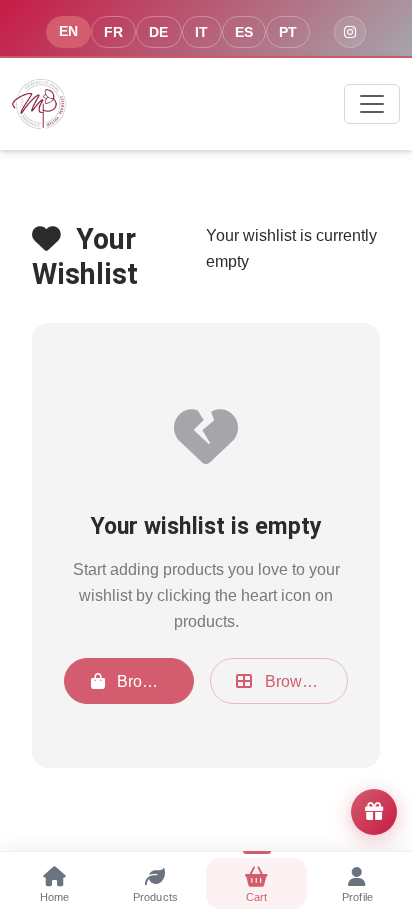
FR (113, 32)
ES (244, 32)
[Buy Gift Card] (374, 812)
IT (201, 32)
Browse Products (153, 681)
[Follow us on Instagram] (350, 32)
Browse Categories (304, 681)
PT (288, 32)
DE (158, 32)
